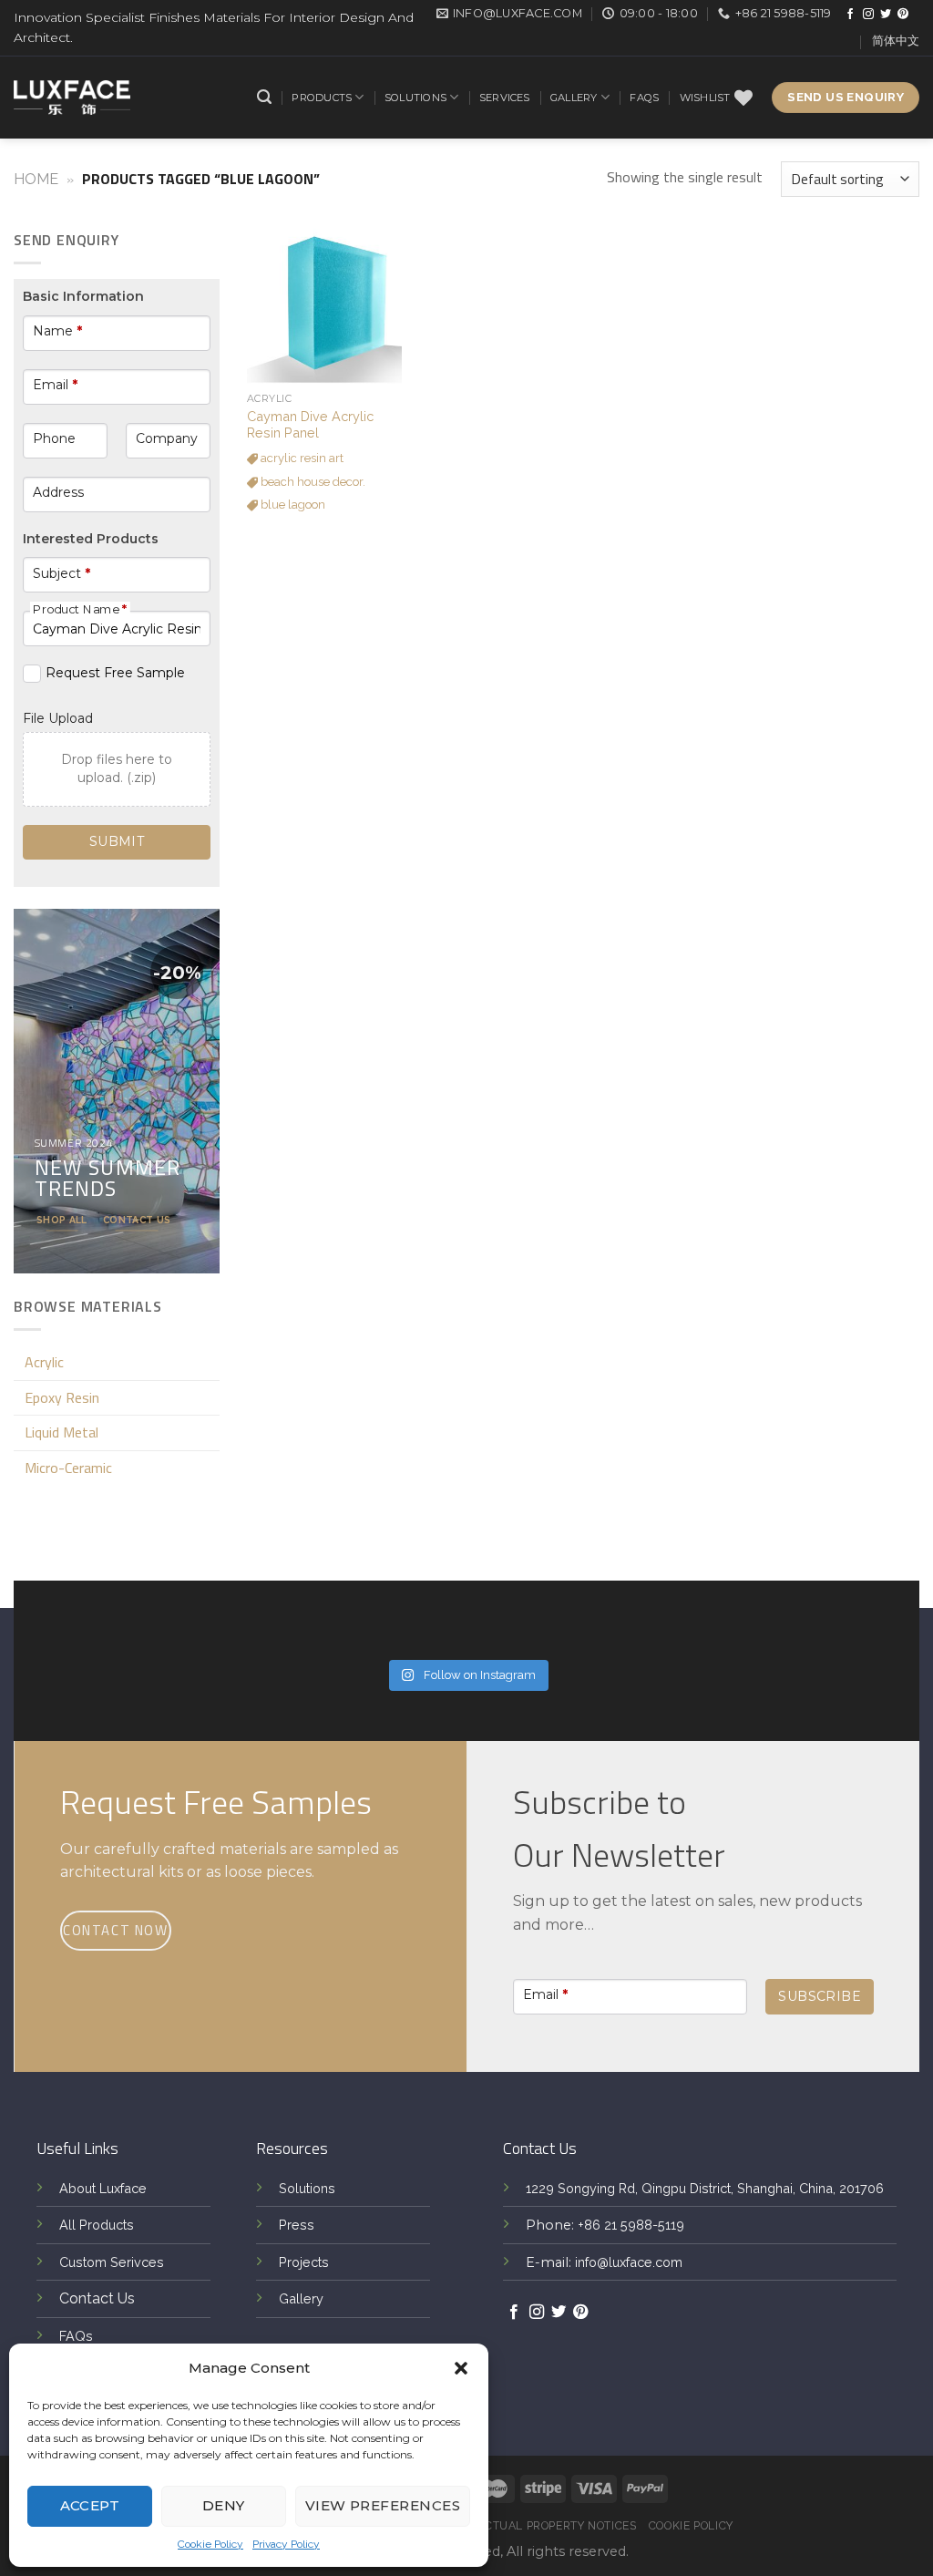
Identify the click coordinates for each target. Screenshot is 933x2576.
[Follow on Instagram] (868, 15)
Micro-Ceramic (68, 1468)
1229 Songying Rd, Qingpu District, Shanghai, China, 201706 (705, 2188)
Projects (304, 2262)
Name (57, 331)
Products (322, 98)
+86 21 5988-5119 (631, 2225)
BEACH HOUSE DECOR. (312, 482)
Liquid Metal (62, 1432)
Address (58, 492)
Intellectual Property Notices (538, 2525)
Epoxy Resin (62, 1397)
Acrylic (44, 1362)
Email (55, 385)
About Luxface (103, 2188)
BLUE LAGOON (292, 505)
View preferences (383, 2505)
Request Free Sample (115, 673)
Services (505, 98)
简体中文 (896, 41)
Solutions (415, 98)
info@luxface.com (629, 2262)
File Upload (58, 718)
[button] (461, 2368)
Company (167, 438)
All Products (97, 2225)
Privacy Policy (286, 2544)
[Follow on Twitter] (886, 15)
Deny (224, 2505)
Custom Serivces (112, 2262)
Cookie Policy (210, 2544)
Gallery (574, 98)
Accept (90, 2505)
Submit (117, 841)
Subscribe (820, 1996)
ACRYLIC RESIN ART (301, 458)
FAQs (644, 98)
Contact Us (97, 2298)
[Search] (264, 97)
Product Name (80, 609)
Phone (54, 438)
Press (297, 2225)
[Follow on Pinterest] (903, 15)
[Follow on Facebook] (850, 15)
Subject (62, 573)
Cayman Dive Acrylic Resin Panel (310, 425)
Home (36, 179)
